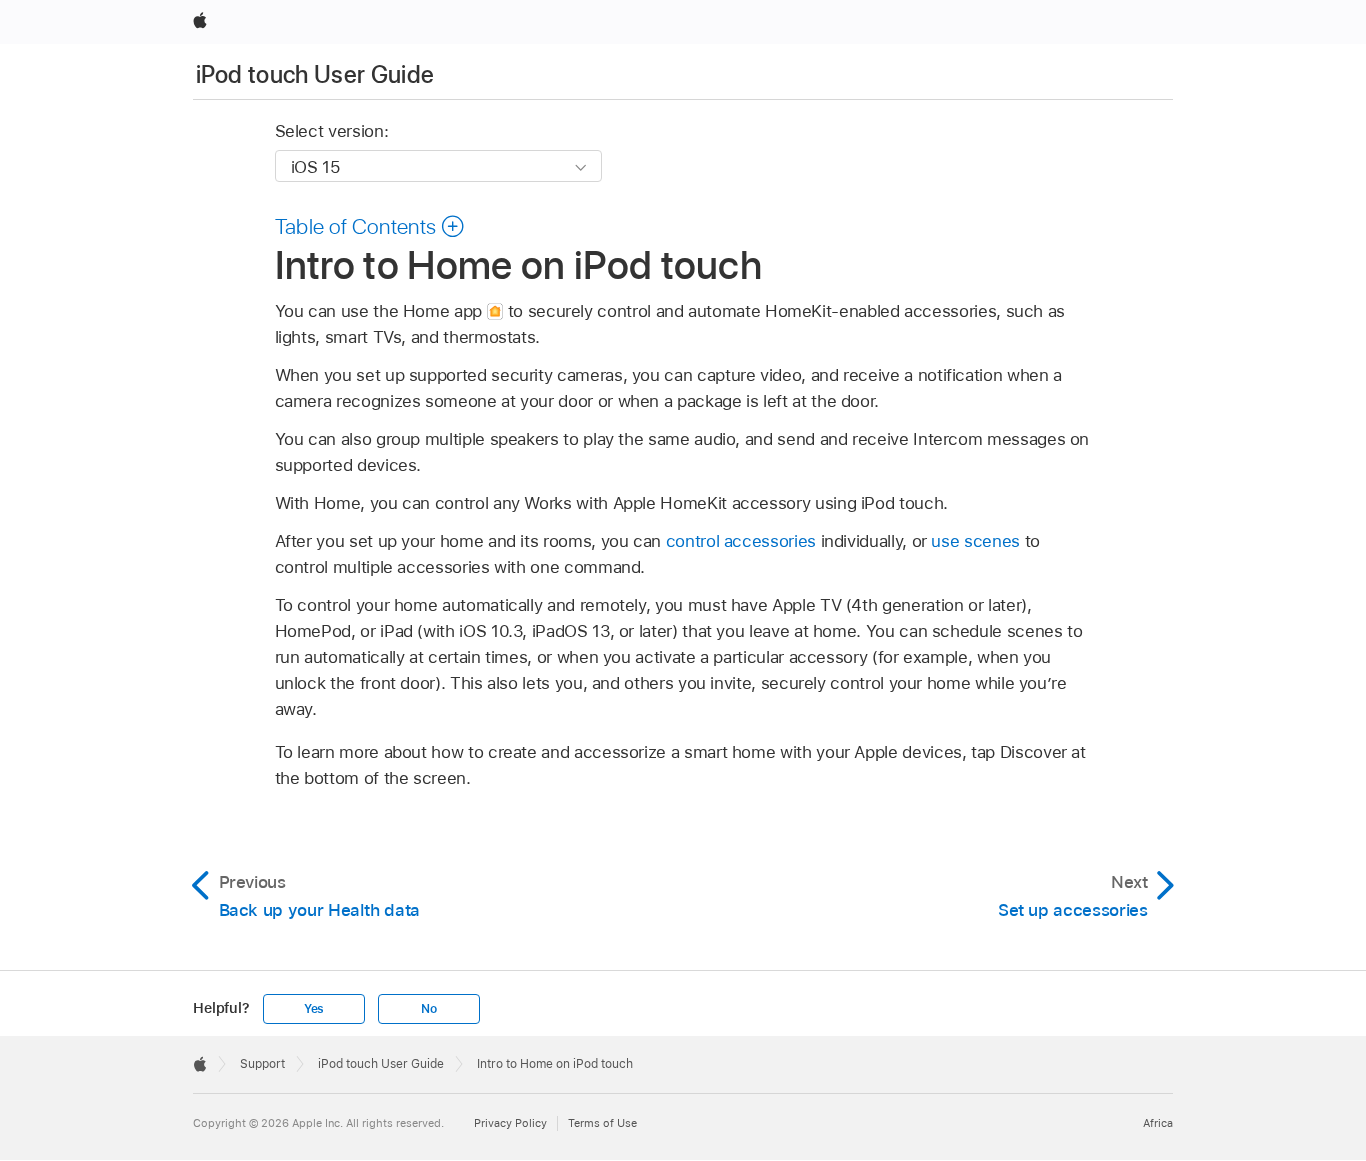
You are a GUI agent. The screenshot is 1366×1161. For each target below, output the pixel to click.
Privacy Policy (510, 1123)
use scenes (975, 541)
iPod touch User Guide (315, 74)
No (429, 1009)
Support (262, 1064)
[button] (370, 226)
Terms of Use (602, 1123)
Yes (314, 1009)
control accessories (741, 541)
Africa (1158, 1123)
